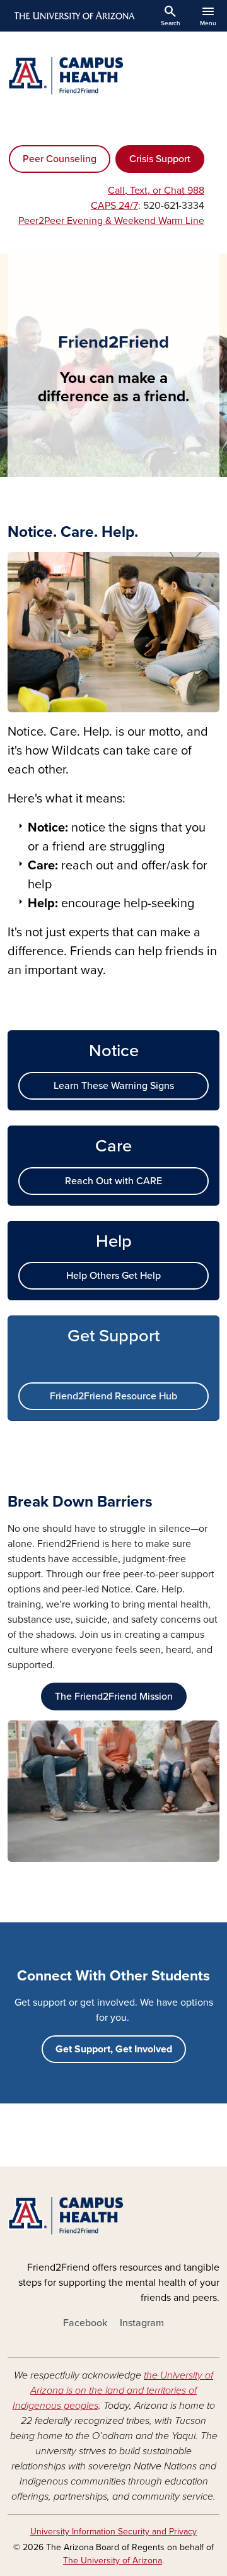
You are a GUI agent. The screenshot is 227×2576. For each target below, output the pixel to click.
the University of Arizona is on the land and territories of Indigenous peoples (113, 2391)
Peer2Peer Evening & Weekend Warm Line (111, 221)
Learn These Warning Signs (114, 1086)
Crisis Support (160, 159)
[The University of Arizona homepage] (73, 16)
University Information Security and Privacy (113, 2532)
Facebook (85, 2323)
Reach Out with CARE (113, 1181)
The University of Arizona (113, 2561)
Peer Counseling (60, 159)
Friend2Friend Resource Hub (113, 1396)
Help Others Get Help (113, 1276)
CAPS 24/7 (114, 206)
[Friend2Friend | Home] (113, 76)
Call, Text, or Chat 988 (156, 191)
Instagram (142, 2323)
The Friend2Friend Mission (114, 1697)
